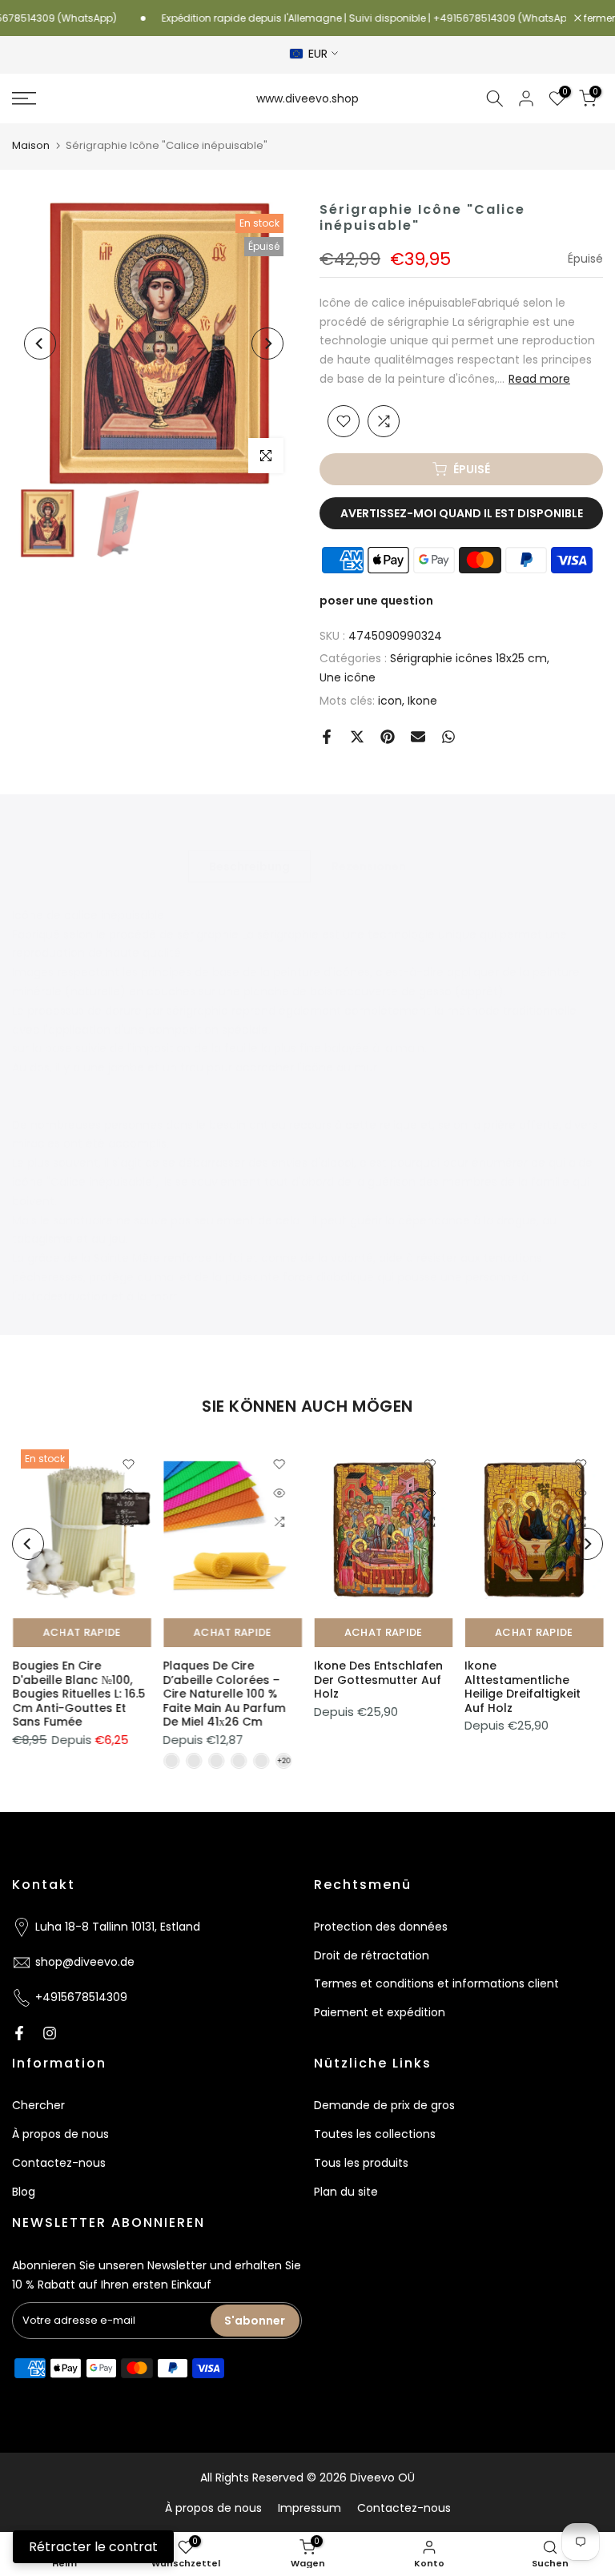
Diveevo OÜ (382, 2478)
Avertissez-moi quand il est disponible (462, 513)
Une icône (348, 677)
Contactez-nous (59, 2163)
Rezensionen (369, 866)
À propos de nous (60, 2134)
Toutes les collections (375, 2134)
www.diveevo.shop (307, 98)
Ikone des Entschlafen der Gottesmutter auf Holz (378, 1680)
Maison (31, 145)
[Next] (267, 344)
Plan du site (346, 2192)
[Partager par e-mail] (418, 737)
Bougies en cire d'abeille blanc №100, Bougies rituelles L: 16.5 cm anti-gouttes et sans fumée (78, 1694)
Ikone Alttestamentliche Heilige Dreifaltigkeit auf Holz (523, 1687)
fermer (598, 18)
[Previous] (40, 344)
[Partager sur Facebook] (327, 737)
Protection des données (381, 1927)
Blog (24, 2192)
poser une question (376, 601)
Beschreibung (249, 866)
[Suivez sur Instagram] (50, 2033)
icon (390, 701)
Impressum (310, 2508)
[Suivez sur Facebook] (19, 2033)
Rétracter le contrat (93, 2547)
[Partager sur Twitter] (357, 737)
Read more (539, 379)
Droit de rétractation (372, 1955)
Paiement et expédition (380, 2012)
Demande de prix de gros (384, 2105)
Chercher (38, 2105)
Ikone (422, 701)
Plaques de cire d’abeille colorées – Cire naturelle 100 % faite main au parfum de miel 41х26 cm (224, 1694)
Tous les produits (361, 2163)
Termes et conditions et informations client (436, 1983)
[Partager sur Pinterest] (388, 737)
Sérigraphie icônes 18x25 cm (468, 658)
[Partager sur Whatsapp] (448, 737)
